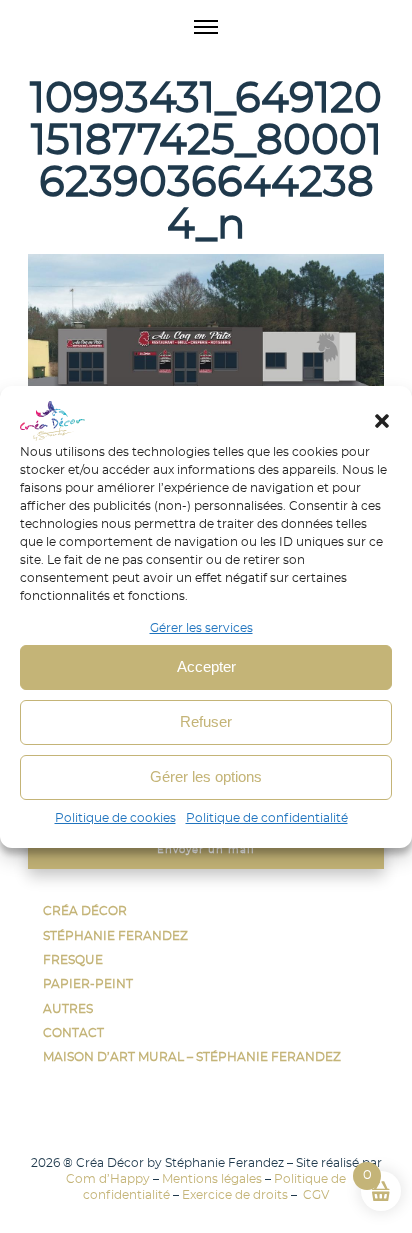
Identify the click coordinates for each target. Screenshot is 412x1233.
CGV (314, 1195)
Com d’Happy (108, 1179)
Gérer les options (206, 776)
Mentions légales (212, 1179)
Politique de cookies (115, 818)
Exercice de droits (235, 1195)
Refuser (206, 721)
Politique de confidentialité (267, 818)
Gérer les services (201, 628)
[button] (382, 421)
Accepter (206, 666)
